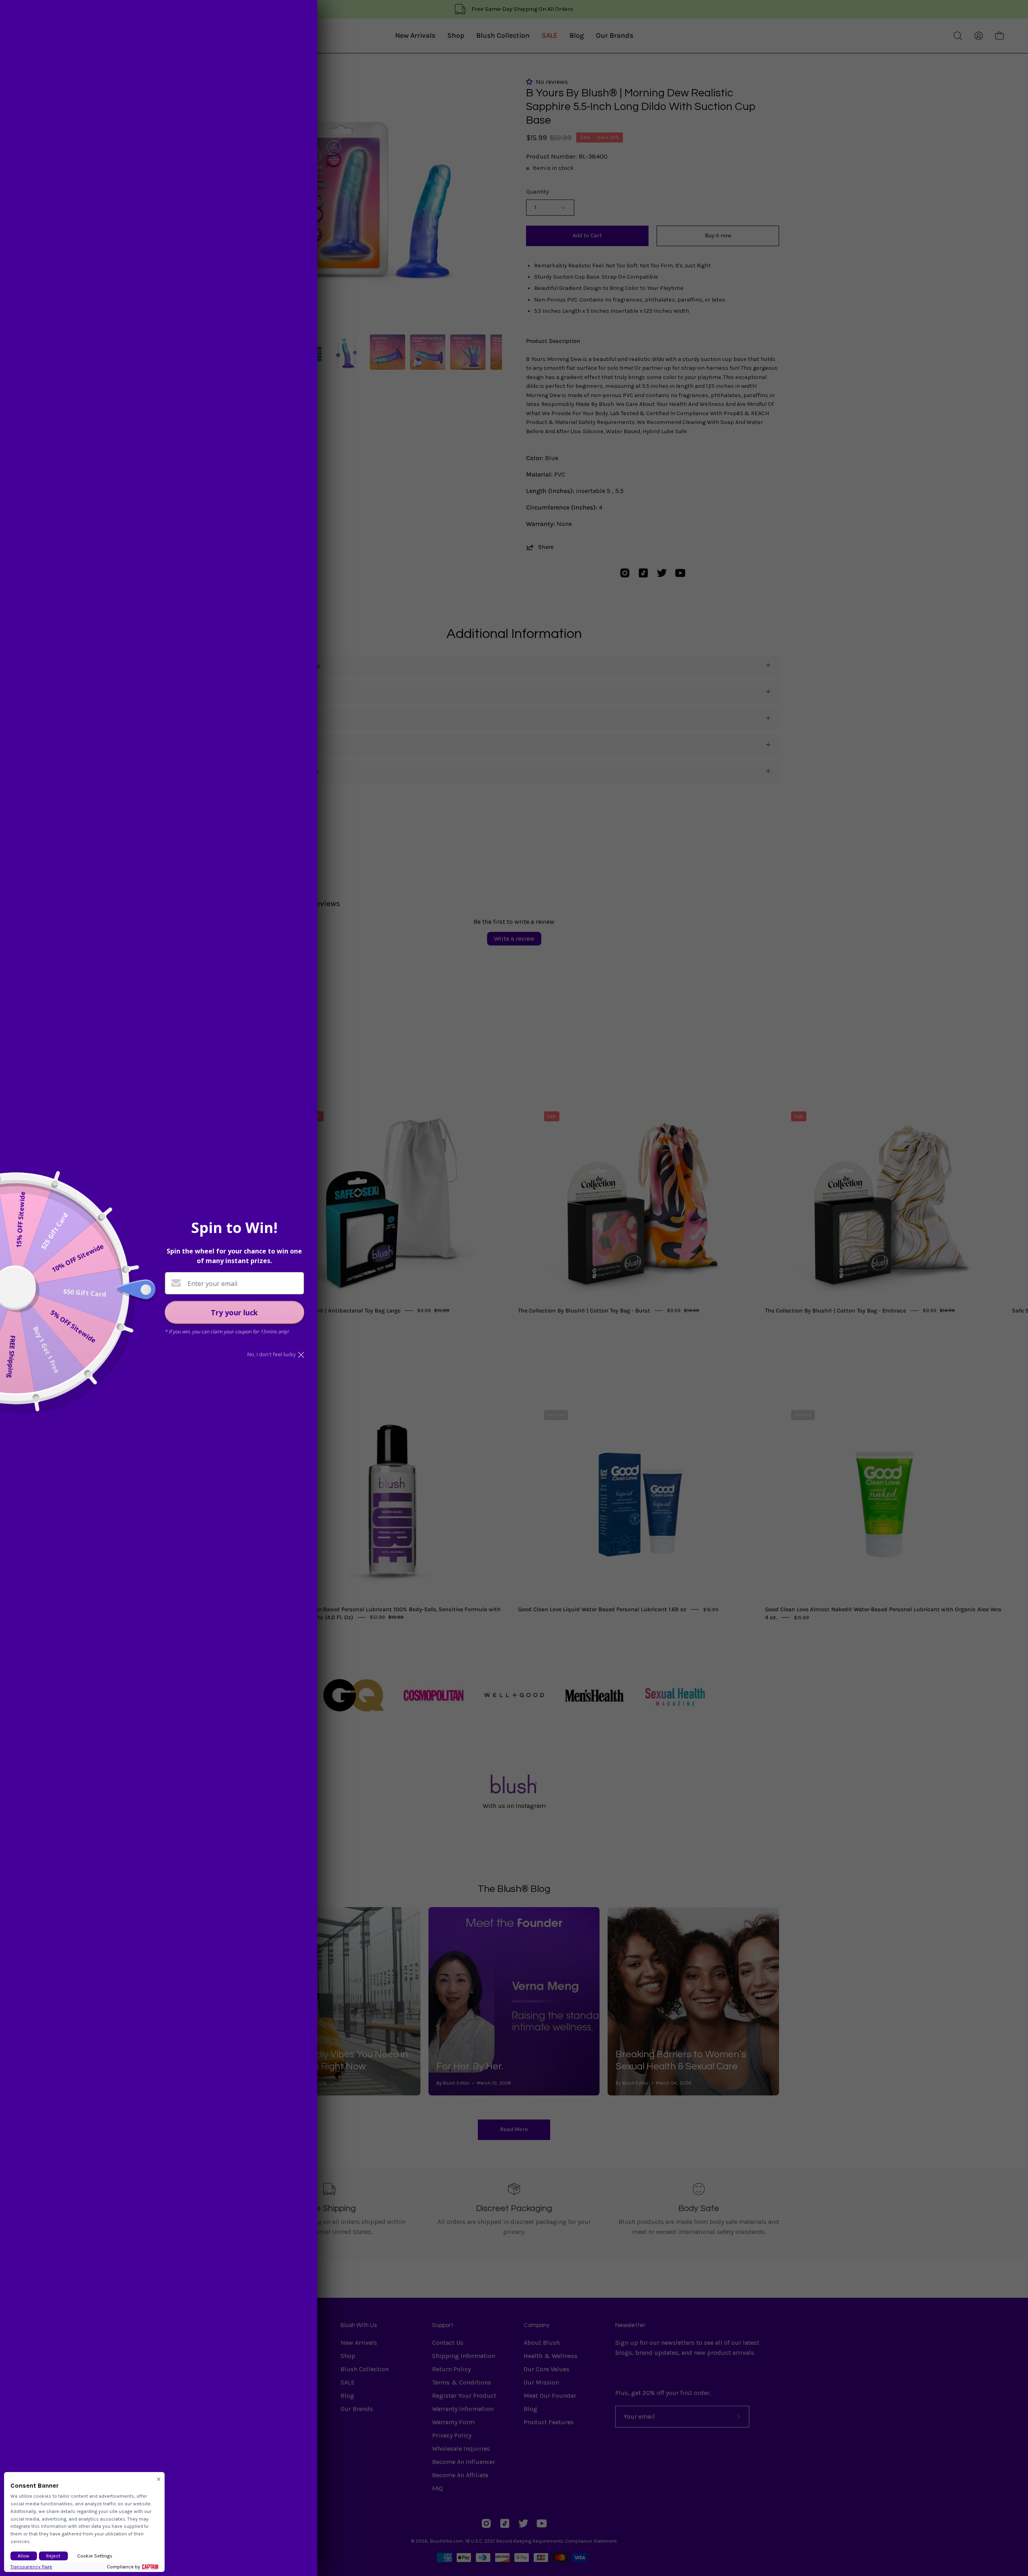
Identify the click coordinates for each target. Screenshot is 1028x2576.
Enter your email (212, 1284)
